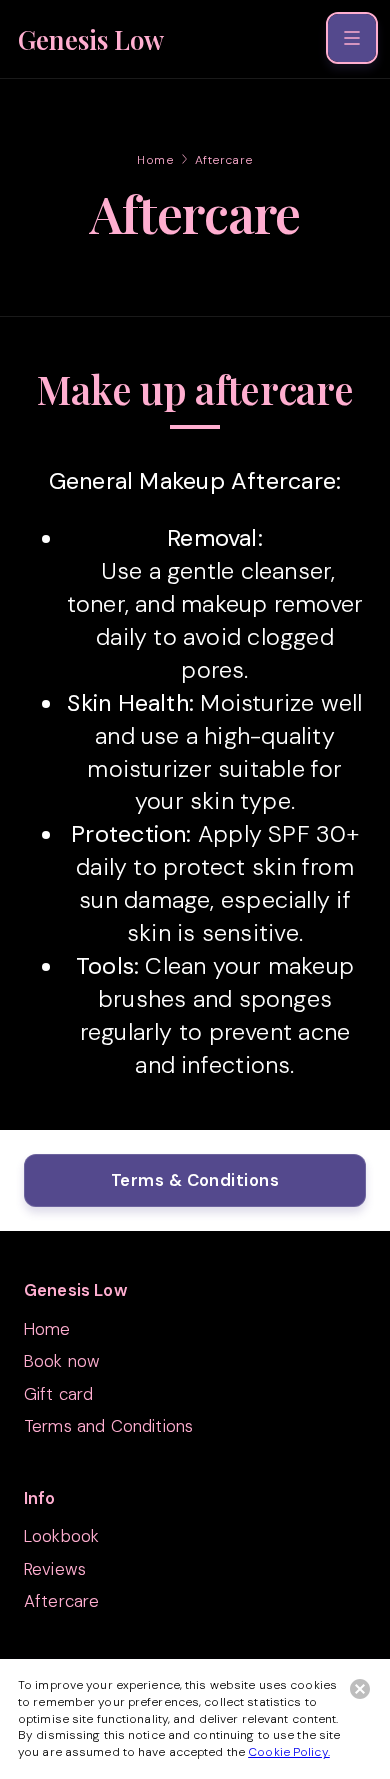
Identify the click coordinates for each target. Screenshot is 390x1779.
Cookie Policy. (289, 1752)
